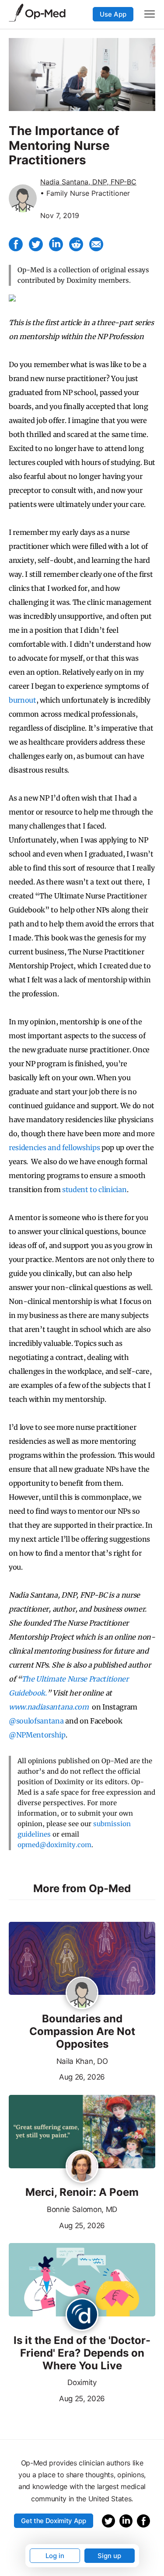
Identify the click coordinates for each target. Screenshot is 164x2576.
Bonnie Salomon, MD (82, 2209)
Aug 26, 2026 (57, 2076)
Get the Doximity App (54, 2521)
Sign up (109, 2556)
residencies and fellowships (54, 1148)
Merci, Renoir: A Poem (82, 2192)
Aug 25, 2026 (57, 2225)
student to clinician (94, 1189)
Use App (113, 14)
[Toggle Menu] (150, 14)
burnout (23, 700)
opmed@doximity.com (54, 1845)
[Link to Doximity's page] (82, 2315)
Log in (55, 2556)
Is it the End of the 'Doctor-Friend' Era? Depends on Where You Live (82, 2353)
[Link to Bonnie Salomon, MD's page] (82, 2167)
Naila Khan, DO (82, 2061)
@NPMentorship (37, 1735)
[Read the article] (82, 1959)
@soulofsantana (36, 1721)
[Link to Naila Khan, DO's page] (82, 1994)
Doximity (82, 2382)
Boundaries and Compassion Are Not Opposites (82, 2032)
